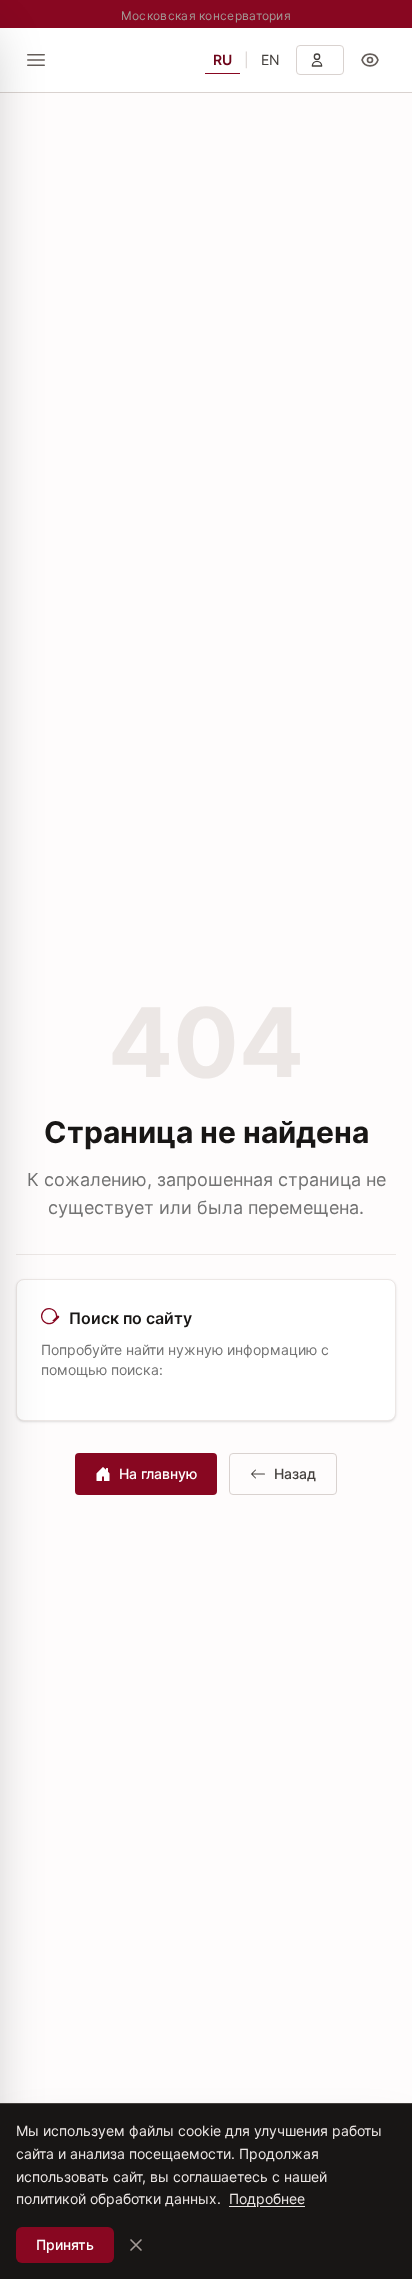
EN (270, 59)
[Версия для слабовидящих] (370, 60)
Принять (65, 2244)
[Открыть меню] (36, 60)
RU (222, 59)
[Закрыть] (136, 2245)
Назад (295, 1473)
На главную (158, 1473)
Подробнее (267, 2198)
